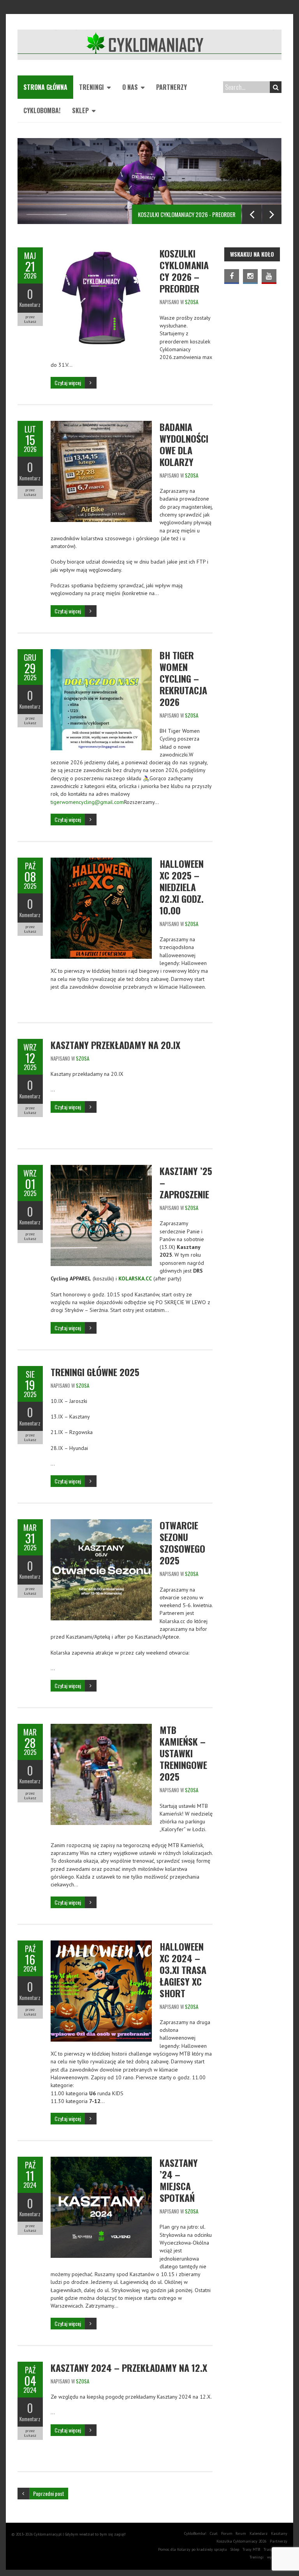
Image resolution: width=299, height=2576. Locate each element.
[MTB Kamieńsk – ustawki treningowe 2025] (101, 1728)
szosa (192, 302)
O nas (130, 87)
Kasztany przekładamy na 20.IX (115, 1045)
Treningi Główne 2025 (95, 1372)
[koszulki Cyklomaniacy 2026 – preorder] (101, 251)
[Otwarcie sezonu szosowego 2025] (101, 1523)
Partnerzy (171, 87)
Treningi (91, 87)
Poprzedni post (49, 2493)
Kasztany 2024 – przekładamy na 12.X (129, 2368)
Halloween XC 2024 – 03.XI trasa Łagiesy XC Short (183, 1970)
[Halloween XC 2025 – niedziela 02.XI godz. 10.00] (101, 862)
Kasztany (279, 2533)
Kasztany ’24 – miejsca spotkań (179, 2180)
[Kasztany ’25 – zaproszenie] (101, 1169)
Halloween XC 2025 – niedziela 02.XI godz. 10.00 (182, 887)
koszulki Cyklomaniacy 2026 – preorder (184, 271)
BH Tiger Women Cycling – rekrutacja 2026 (183, 678)
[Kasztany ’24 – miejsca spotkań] (101, 2161)
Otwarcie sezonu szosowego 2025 (182, 1543)
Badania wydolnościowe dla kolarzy (184, 444)
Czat (214, 2533)
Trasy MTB (251, 2549)
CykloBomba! (42, 110)
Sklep (80, 110)
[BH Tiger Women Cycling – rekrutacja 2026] (101, 653)
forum (241, 2533)
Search (276, 87)
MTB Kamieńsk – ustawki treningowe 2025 (183, 1753)
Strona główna (45, 87)
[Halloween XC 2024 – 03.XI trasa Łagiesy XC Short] (101, 1944)
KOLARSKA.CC (135, 1278)
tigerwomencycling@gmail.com (87, 802)
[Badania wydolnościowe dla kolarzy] (101, 425)
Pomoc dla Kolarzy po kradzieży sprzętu (193, 2549)
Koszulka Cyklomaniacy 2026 (241, 2541)
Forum (227, 2533)
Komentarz (30, 305)
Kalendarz (259, 2533)
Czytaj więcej (68, 383)
